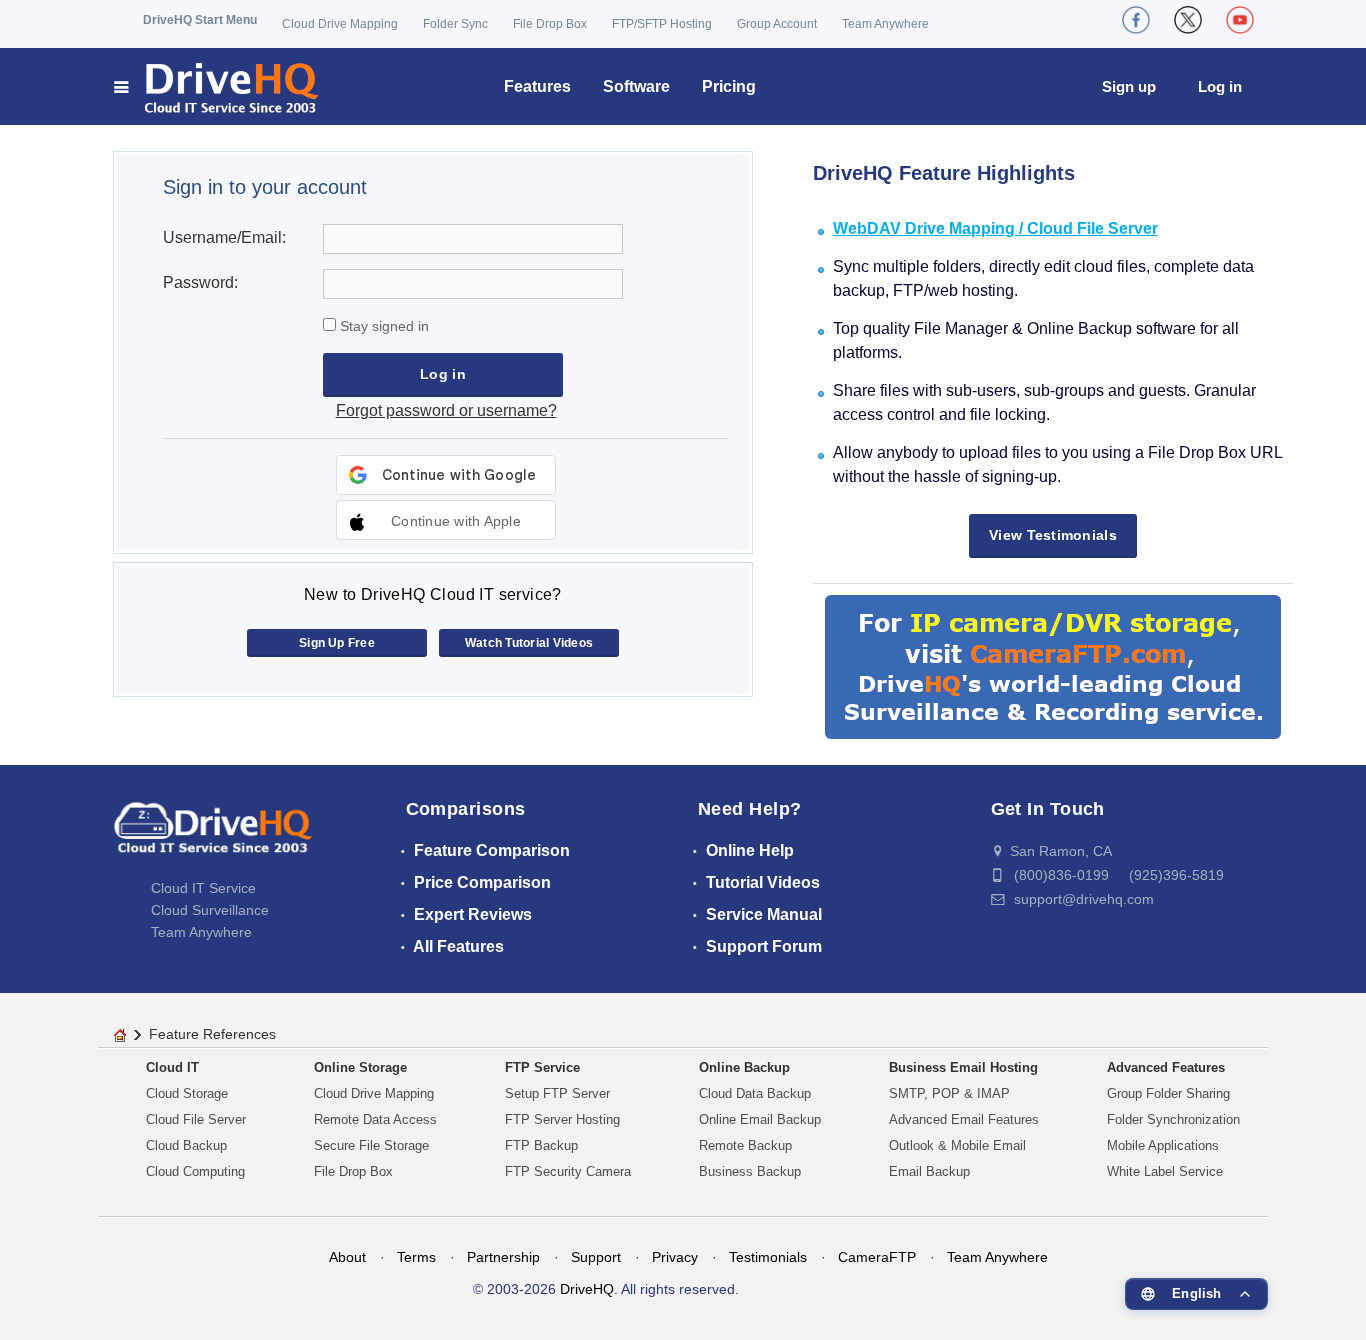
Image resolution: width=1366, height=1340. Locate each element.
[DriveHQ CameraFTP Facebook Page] (1136, 20)
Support (596, 1257)
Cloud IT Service (203, 888)
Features (537, 86)
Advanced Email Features (964, 1119)
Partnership (503, 1257)
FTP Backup (541, 1145)
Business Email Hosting (963, 1067)
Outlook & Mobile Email (957, 1145)
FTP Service (542, 1067)
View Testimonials (1053, 535)
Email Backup (929, 1171)
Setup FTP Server (557, 1093)
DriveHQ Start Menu (200, 20)
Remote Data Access (375, 1119)
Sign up (1129, 86)
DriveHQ (587, 1289)
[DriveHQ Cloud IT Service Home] (217, 86)
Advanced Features (1166, 1067)
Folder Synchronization (1173, 1119)
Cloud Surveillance (210, 910)
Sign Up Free (337, 643)
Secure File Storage (371, 1145)
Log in (1220, 86)
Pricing (729, 86)
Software (636, 86)
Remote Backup (745, 1145)
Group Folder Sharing (1168, 1093)
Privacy (675, 1257)
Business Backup (750, 1171)
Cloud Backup (186, 1145)
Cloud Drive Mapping (340, 24)
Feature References (212, 1034)
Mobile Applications (1163, 1145)
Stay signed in (382, 326)
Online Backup (744, 1067)
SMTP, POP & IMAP (949, 1093)
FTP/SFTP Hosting (662, 24)
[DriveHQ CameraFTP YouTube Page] (1240, 20)
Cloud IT (172, 1067)
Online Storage (360, 1067)
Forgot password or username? (446, 410)
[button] (446, 520)
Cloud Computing (195, 1171)
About (347, 1257)
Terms (416, 1257)
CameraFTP (877, 1257)
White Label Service (1165, 1171)
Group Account (777, 24)
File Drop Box (550, 24)
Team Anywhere (885, 24)
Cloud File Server (196, 1119)
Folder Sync (455, 24)
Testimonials (768, 1257)
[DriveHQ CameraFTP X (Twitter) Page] (1188, 20)
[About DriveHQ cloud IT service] (213, 837)
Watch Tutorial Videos (529, 643)
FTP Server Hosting (562, 1119)
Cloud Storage (187, 1093)
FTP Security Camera (568, 1171)
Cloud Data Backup (755, 1093)
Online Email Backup (760, 1119)
